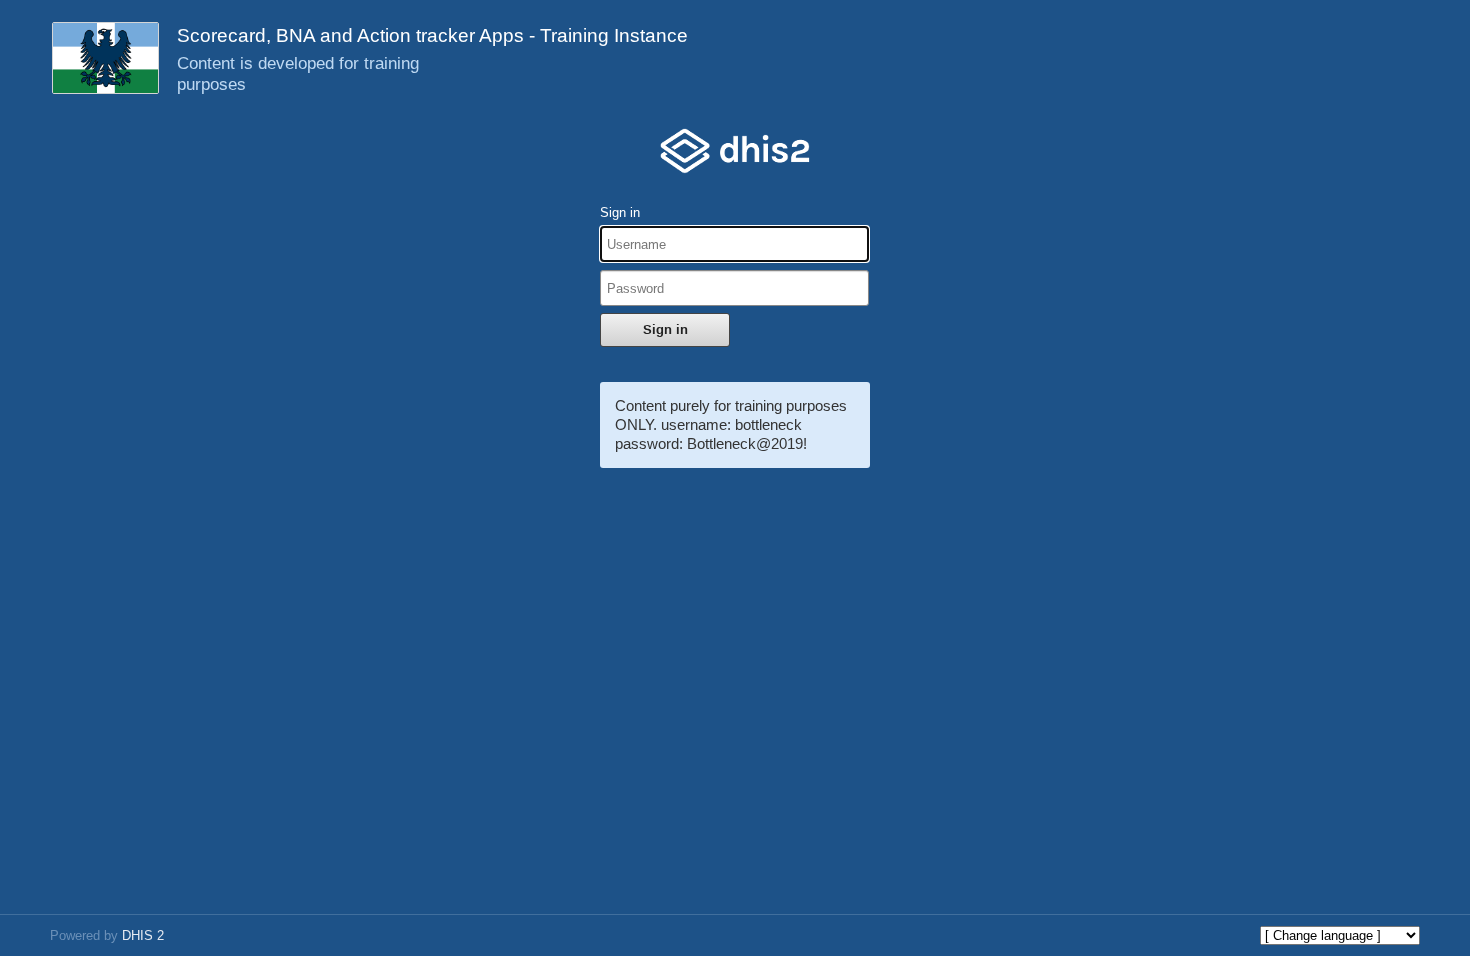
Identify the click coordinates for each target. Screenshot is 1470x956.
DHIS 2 (143, 935)
